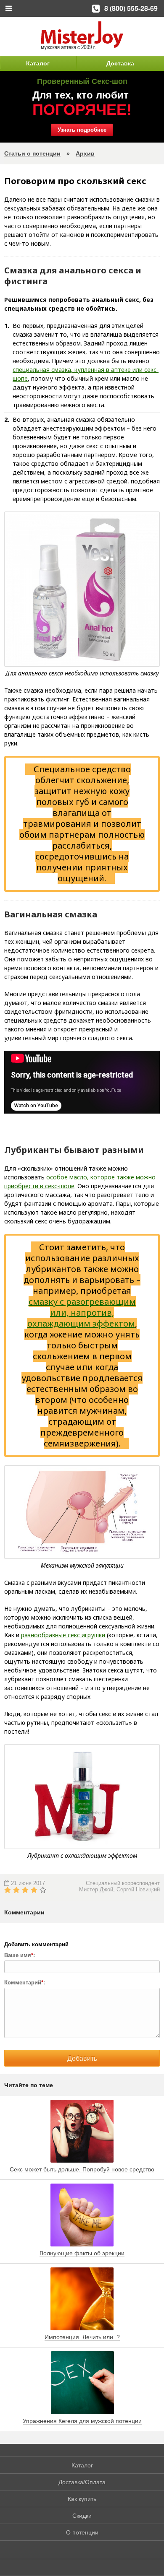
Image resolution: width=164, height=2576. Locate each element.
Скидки (82, 2516)
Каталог (38, 63)
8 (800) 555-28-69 (131, 8)
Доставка (120, 63)
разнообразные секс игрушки (63, 1635)
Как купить (82, 2499)
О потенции (82, 2532)
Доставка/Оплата (82, 2482)
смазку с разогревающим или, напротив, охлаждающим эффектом (82, 1313)
